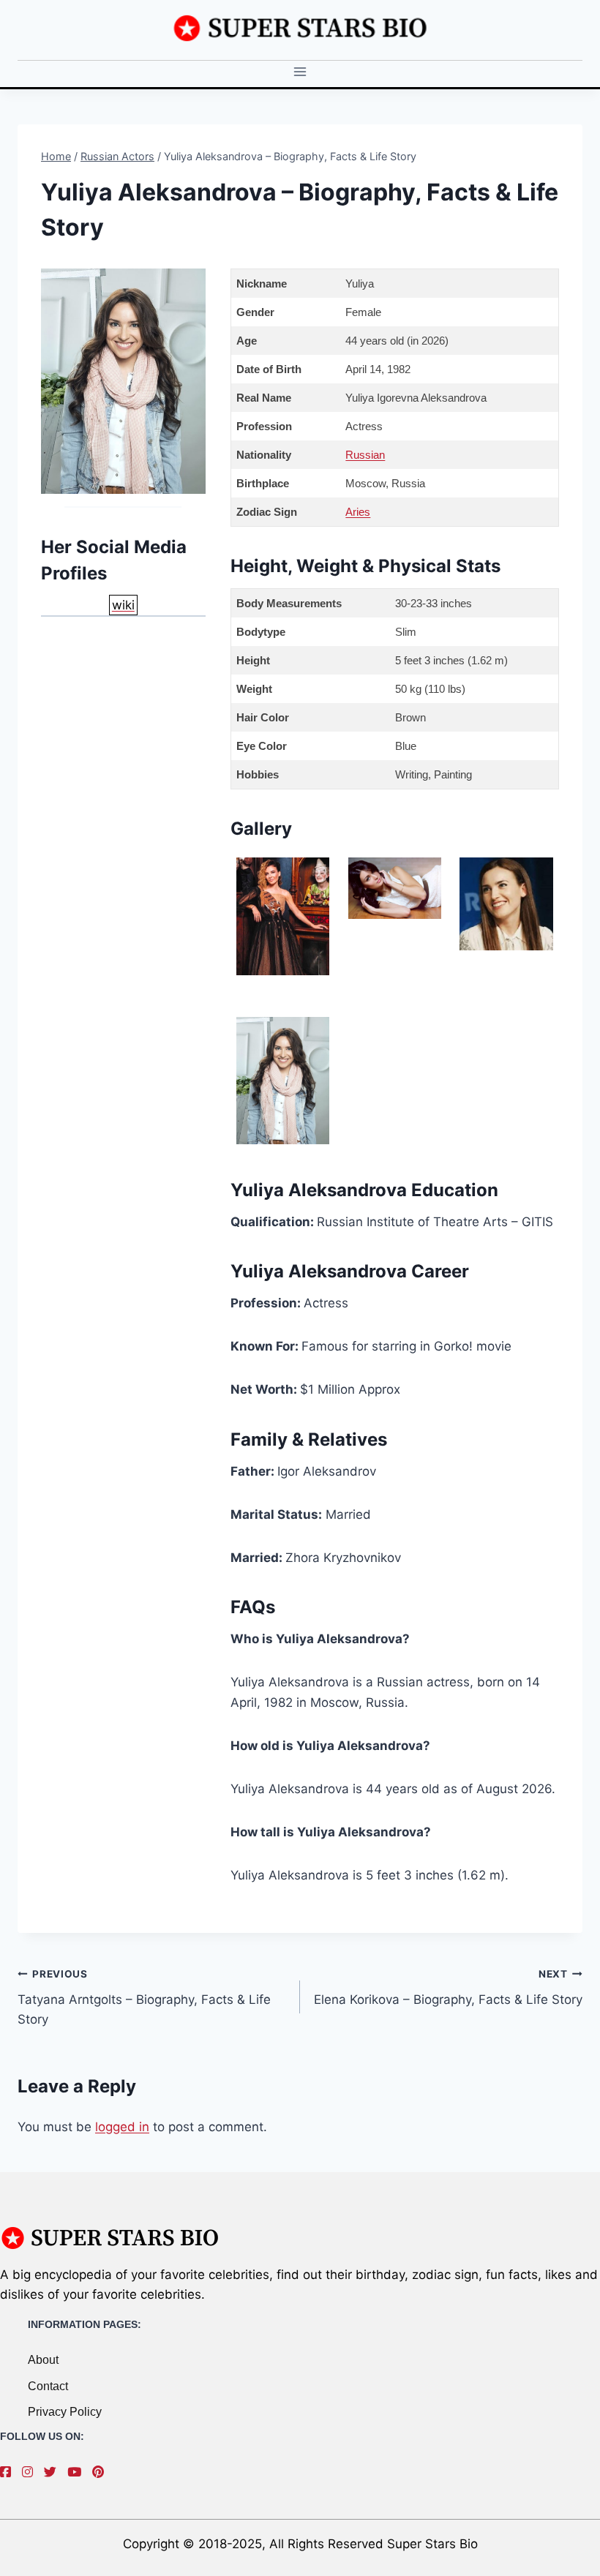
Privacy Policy (65, 2412)
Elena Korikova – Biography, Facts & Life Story (448, 1987)
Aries (358, 512)
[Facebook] (9, 2472)
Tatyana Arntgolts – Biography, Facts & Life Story (144, 1997)
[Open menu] (300, 72)
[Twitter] (54, 2472)
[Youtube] (78, 2472)
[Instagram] (31, 2472)
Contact (48, 2386)
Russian (365, 455)
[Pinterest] (102, 2472)
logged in (122, 2127)
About (43, 2360)
